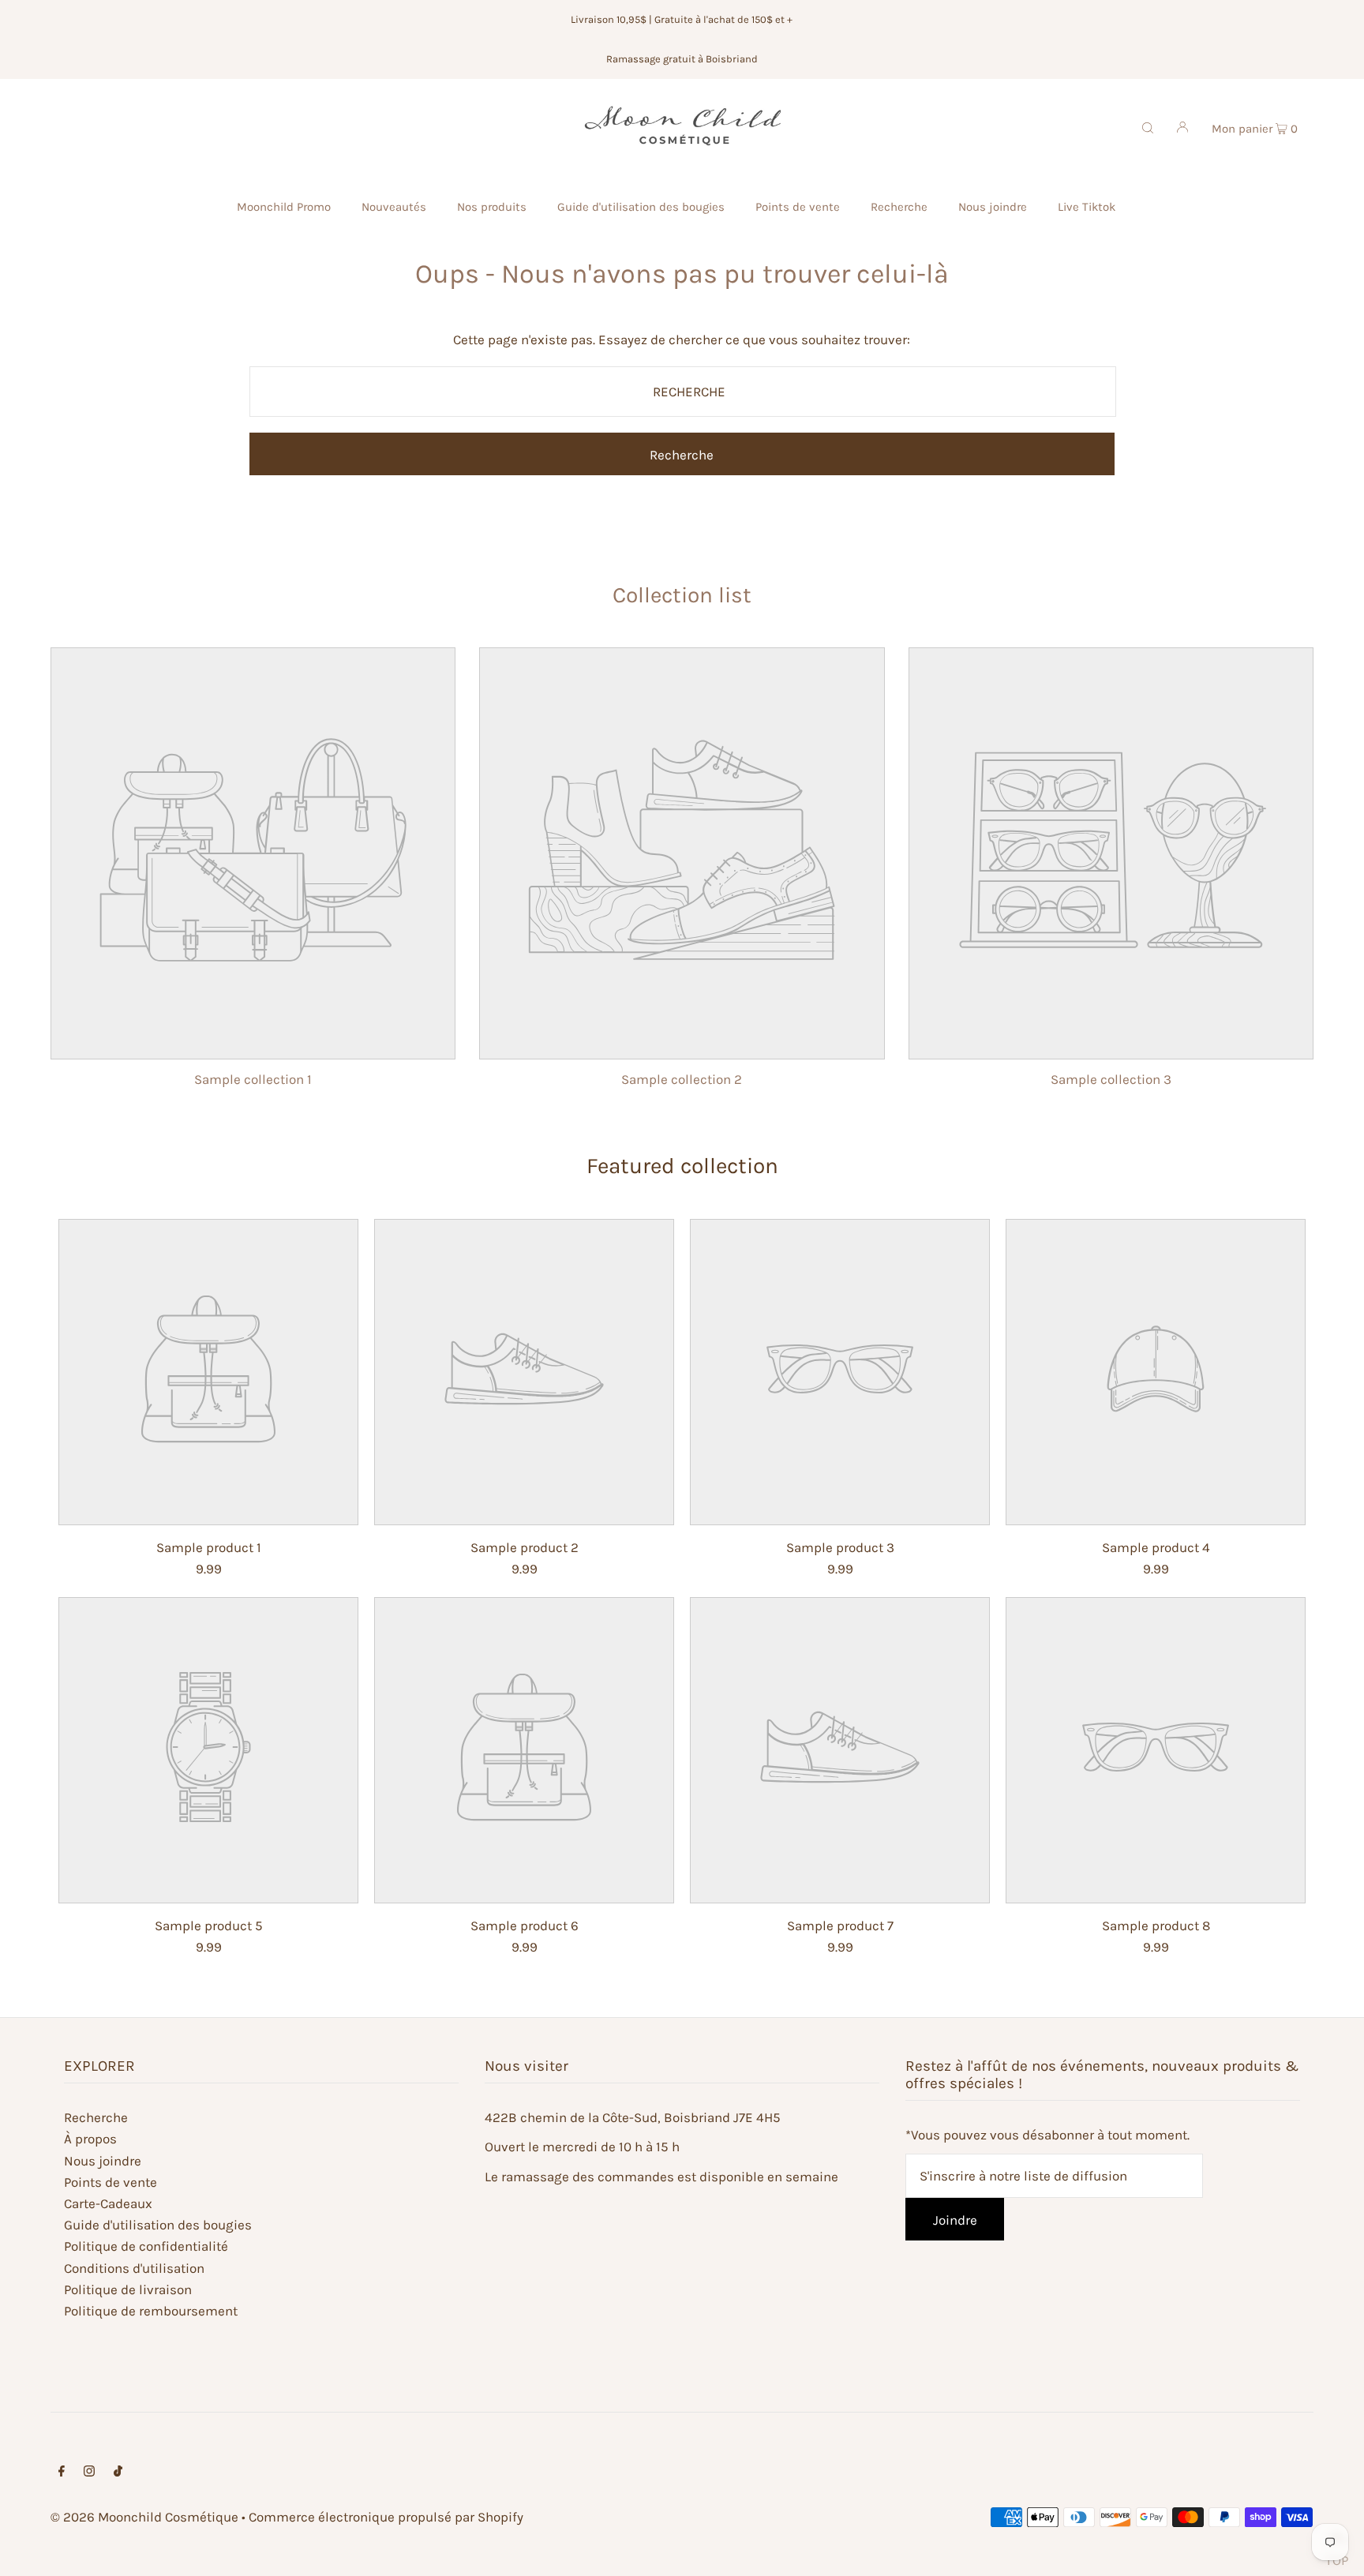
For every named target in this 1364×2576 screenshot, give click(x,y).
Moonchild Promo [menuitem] (284, 207)
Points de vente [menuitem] (798, 207)
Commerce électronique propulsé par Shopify (386, 2517)
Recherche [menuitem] (899, 207)
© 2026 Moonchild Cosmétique (144, 2517)
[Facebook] (62, 2472)
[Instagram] (89, 2472)
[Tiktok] (118, 2472)
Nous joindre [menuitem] (993, 207)
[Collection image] (253, 1046)
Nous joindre (103, 2161)
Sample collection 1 (253, 1079)
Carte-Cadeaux (108, 2203)
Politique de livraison (128, 2289)
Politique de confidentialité (146, 2246)
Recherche (96, 2117)
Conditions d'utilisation (134, 2268)
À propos (90, 2139)
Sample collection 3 (1111, 1079)
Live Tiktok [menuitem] (1087, 207)
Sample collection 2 (682, 1079)
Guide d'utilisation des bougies (158, 2225)
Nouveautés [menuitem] (394, 207)
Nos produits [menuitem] (492, 207)
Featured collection (682, 1166)
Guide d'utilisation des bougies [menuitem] (641, 207)
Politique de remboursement (151, 2311)
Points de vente (111, 2182)
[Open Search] (1148, 126)
